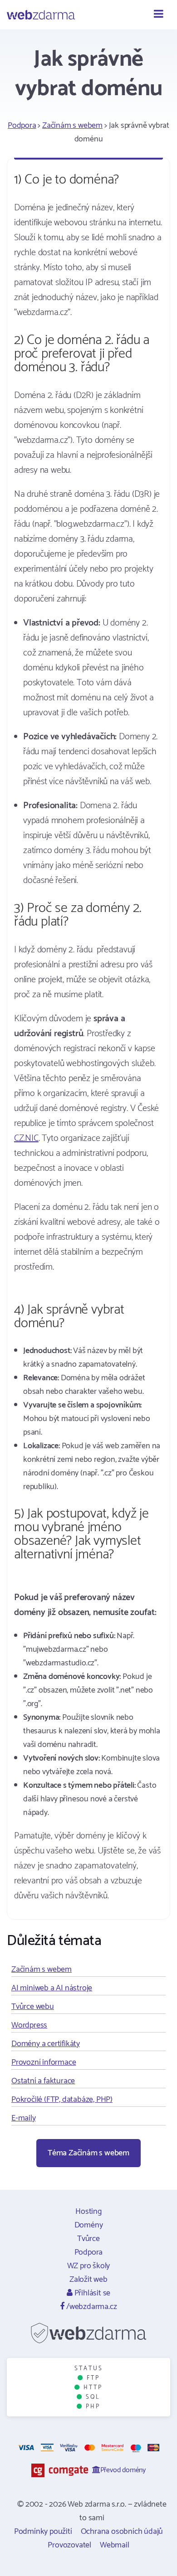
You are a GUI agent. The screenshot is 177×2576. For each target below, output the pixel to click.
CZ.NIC (26, 1138)
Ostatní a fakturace (43, 2081)
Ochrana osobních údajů (122, 2532)
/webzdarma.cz (91, 2307)
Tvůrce (88, 2239)
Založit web (88, 2280)
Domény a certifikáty (46, 2044)
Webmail (115, 2545)
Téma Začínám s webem (88, 2153)
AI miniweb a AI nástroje (52, 1988)
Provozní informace (44, 2062)
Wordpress (29, 2025)
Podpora (22, 126)
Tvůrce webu (33, 2007)
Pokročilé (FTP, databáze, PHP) (62, 2100)
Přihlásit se (91, 2293)
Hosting (88, 2212)
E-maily (24, 2118)
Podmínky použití (43, 2532)
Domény (89, 2225)
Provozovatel (69, 2545)
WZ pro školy (89, 2266)
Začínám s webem (72, 126)
